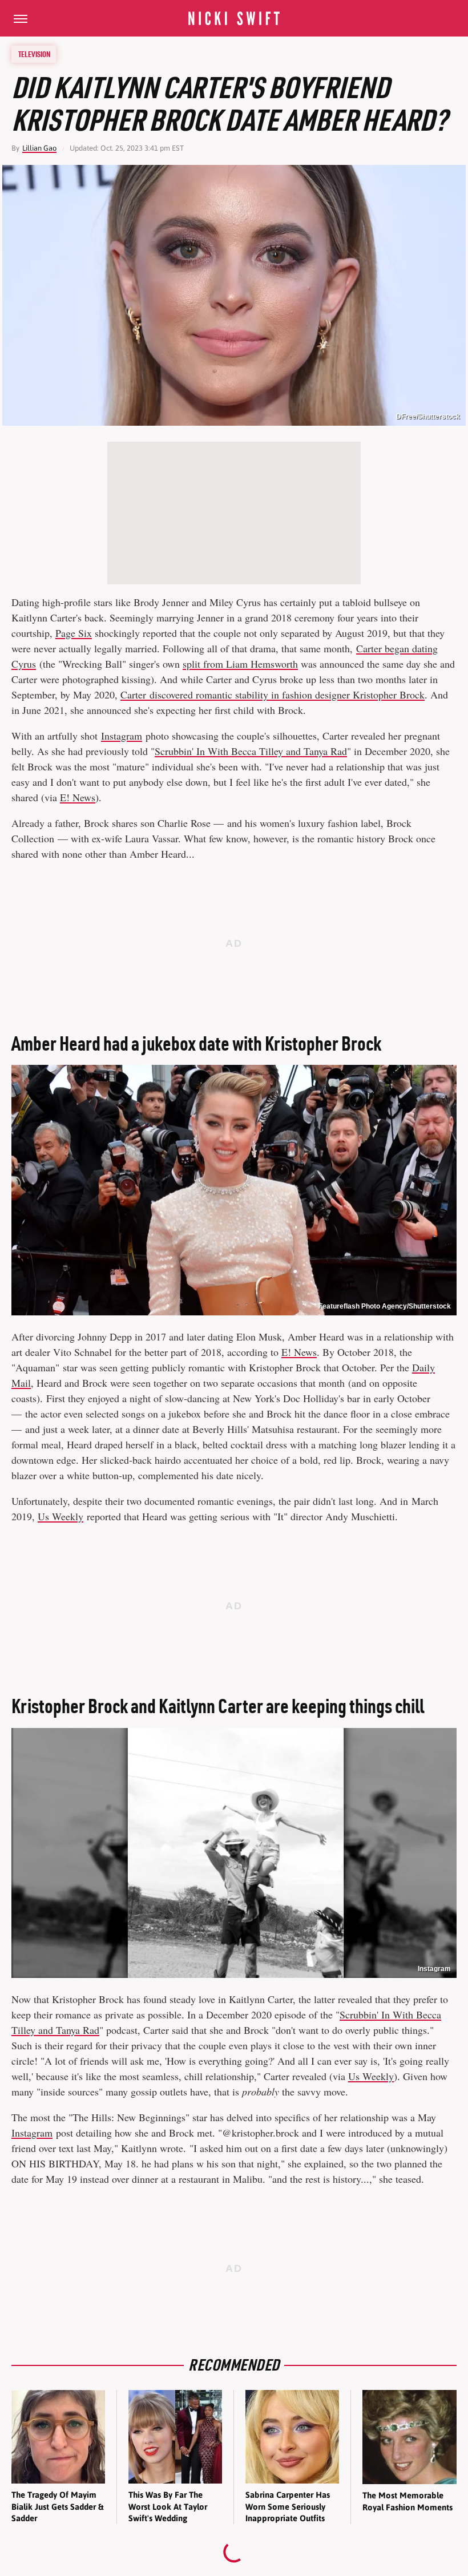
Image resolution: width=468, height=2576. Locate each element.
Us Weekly (60, 1516)
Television (34, 54)
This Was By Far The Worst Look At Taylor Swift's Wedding (168, 2506)
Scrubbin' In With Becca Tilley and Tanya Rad (251, 751)
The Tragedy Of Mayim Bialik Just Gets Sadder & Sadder (57, 2506)
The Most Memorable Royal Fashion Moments (408, 2501)
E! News (78, 797)
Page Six (74, 633)
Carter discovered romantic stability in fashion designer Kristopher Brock (273, 695)
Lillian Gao (39, 148)
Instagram (122, 736)
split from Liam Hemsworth (240, 664)
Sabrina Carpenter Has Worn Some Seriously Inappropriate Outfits (288, 2506)
